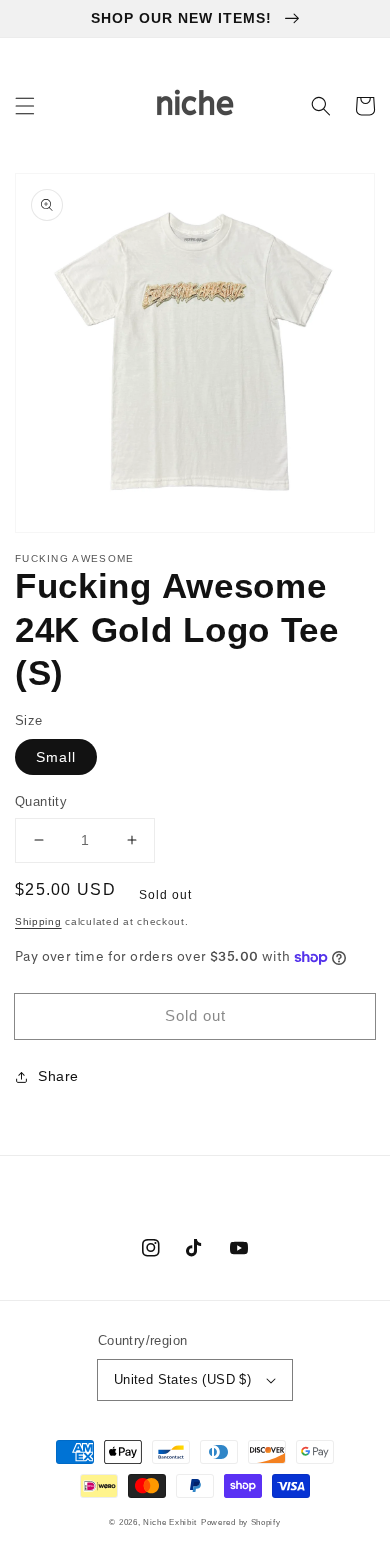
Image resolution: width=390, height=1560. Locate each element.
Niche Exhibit (170, 1522)
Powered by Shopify (241, 1522)
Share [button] (58, 1076)
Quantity (41, 801)
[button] (25, 106)
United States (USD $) (182, 1379)
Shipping (38, 921)
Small (56, 757)
